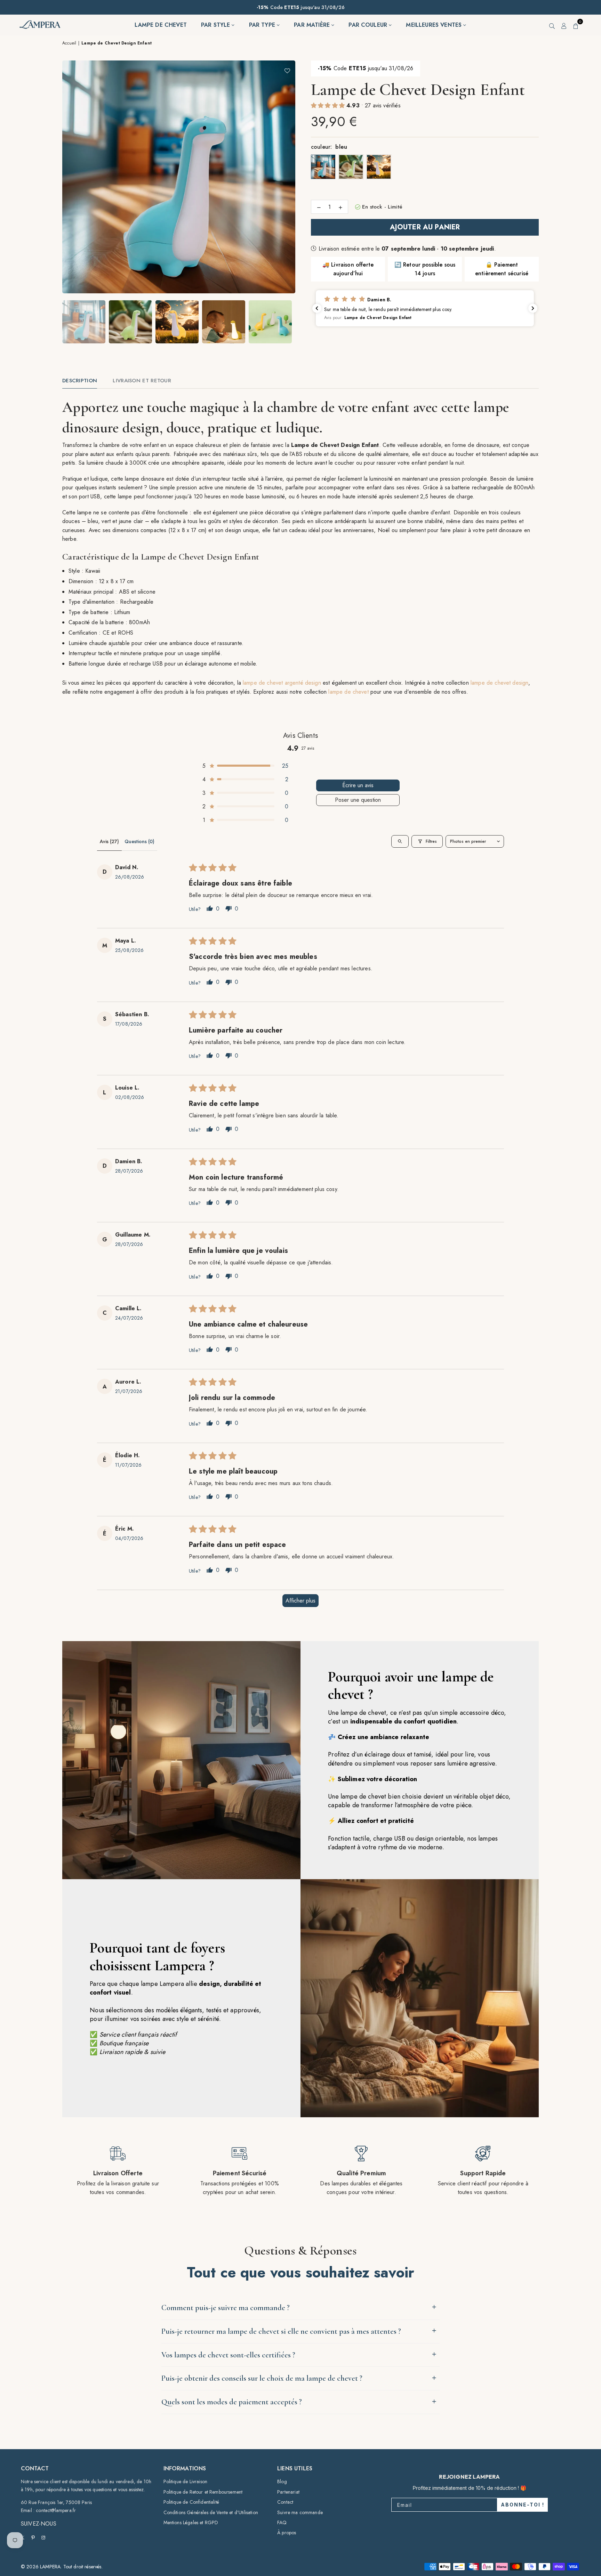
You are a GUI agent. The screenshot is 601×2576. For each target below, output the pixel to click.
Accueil (69, 43)
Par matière (313, 25)
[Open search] (400, 841)
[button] (576, 25)
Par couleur (369, 25)
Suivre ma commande (300, 2512)
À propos (287, 2533)
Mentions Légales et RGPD (191, 2522)
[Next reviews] (533, 308)
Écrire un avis (358, 785)
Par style (217, 25)
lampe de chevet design (500, 683)
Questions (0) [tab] (139, 841)
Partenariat (288, 2492)
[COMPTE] (564, 25)
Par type (263, 25)
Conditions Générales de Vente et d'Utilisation (211, 2512)
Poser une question (358, 800)
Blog (282, 2481)
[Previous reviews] (317, 308)
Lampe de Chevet (161, 25)
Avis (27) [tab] (109, 841)
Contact (285, 2502)
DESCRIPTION (80, 381)
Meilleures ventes (435, 25)
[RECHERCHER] (552, 25)
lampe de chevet (348, 692)
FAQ (282, 2522)
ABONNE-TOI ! (523, 2505)
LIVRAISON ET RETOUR (142, 381)
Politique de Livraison (186, 2481)
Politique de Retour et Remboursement (203, 2492)
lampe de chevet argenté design (282, 683)
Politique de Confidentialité (191, 2502)
